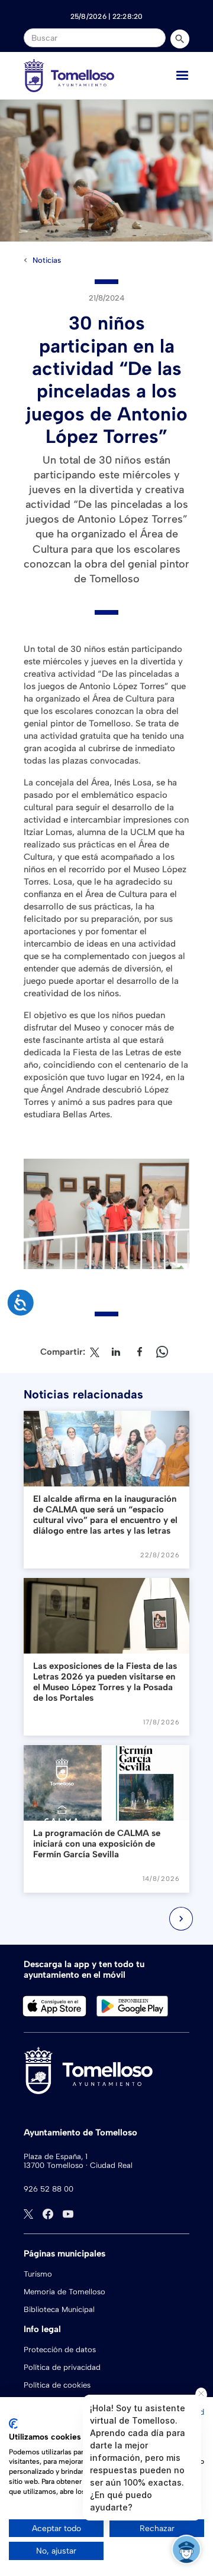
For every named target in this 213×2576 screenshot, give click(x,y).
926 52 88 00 (49, 2189)
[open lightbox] (106, 171)
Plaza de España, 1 (56, 2156)
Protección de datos (60, 2350)
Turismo (38, 2274)
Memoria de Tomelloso (64, 2292)
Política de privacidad (62, 2367)
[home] (69, 76)
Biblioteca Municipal (59, 2309)
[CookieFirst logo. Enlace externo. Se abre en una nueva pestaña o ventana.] (13, 2424)
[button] (182, 76)
